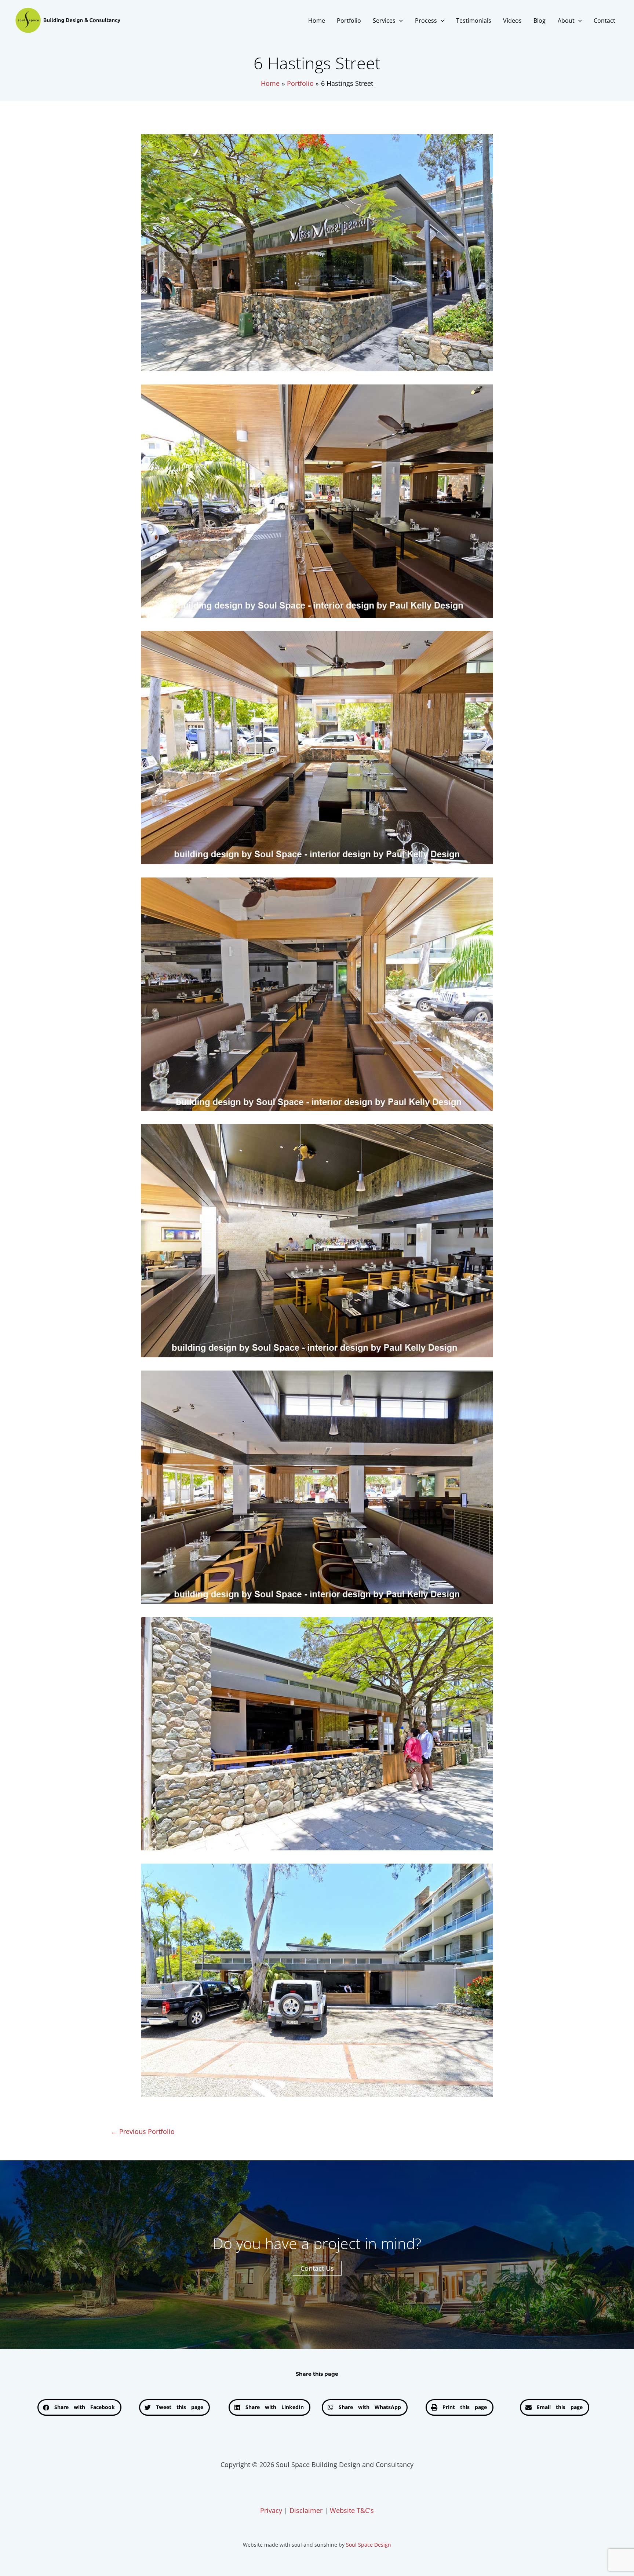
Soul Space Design (369, 2545)
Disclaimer (306, 2510)
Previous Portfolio (143, 2131)
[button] (399, 21)
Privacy (271, 2510)
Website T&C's (352, 2510)
